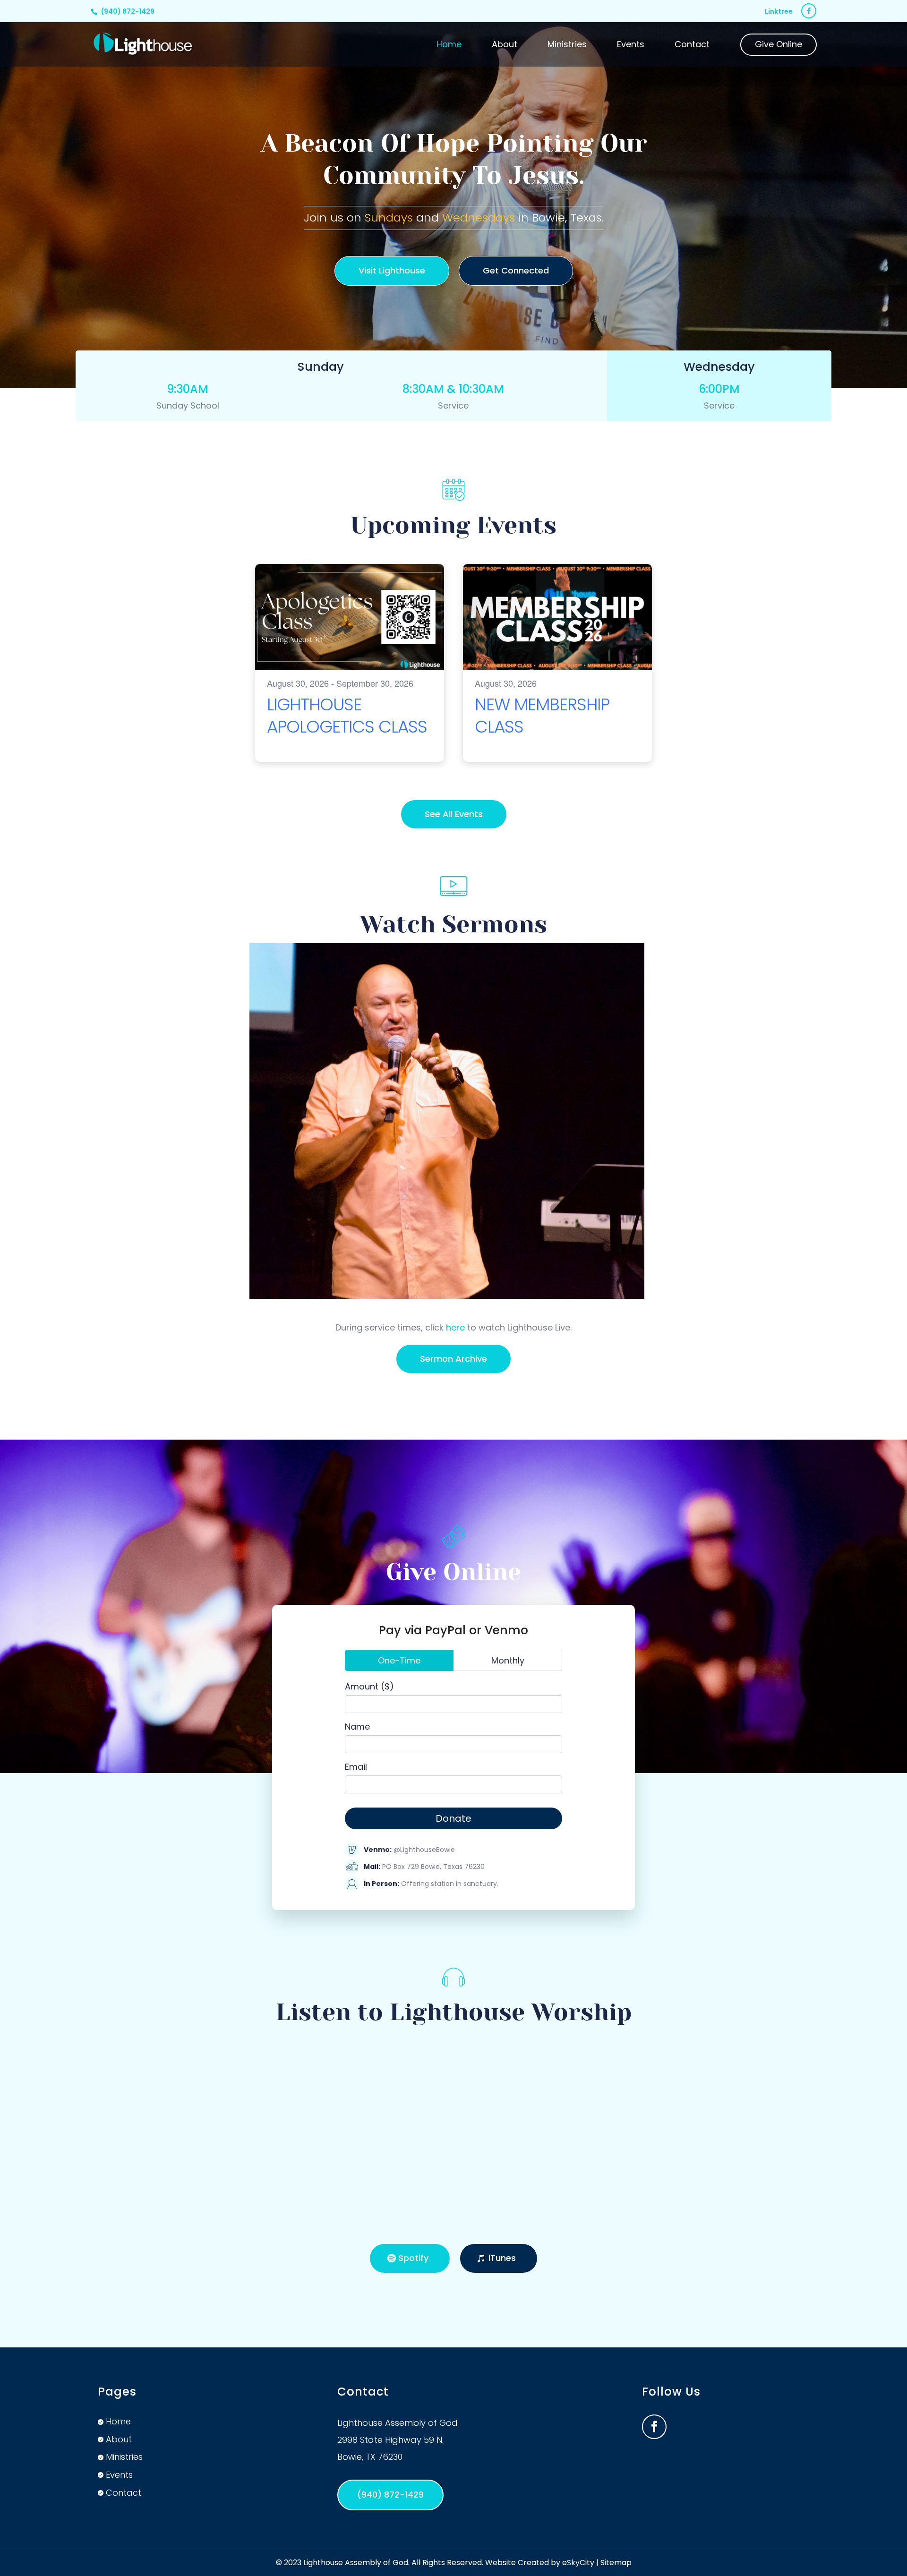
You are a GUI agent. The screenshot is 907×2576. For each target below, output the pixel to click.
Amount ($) (369, 1686)
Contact (692, 46)
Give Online (779, 46)
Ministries (567, 46)
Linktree (779, 12)
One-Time (399, 1660)
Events (631, 46)
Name (357, 1727)
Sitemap (616, 2563)
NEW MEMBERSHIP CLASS (542, 716)
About (505, 46)
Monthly (508, 1660)
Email (356, 1767)
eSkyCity (578, 2563)
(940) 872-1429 (128, 11)
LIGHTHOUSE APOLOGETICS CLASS (347, 716)
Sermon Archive (453, 1359)
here (455, 1327)
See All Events (454, 814)
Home (449, 46)
